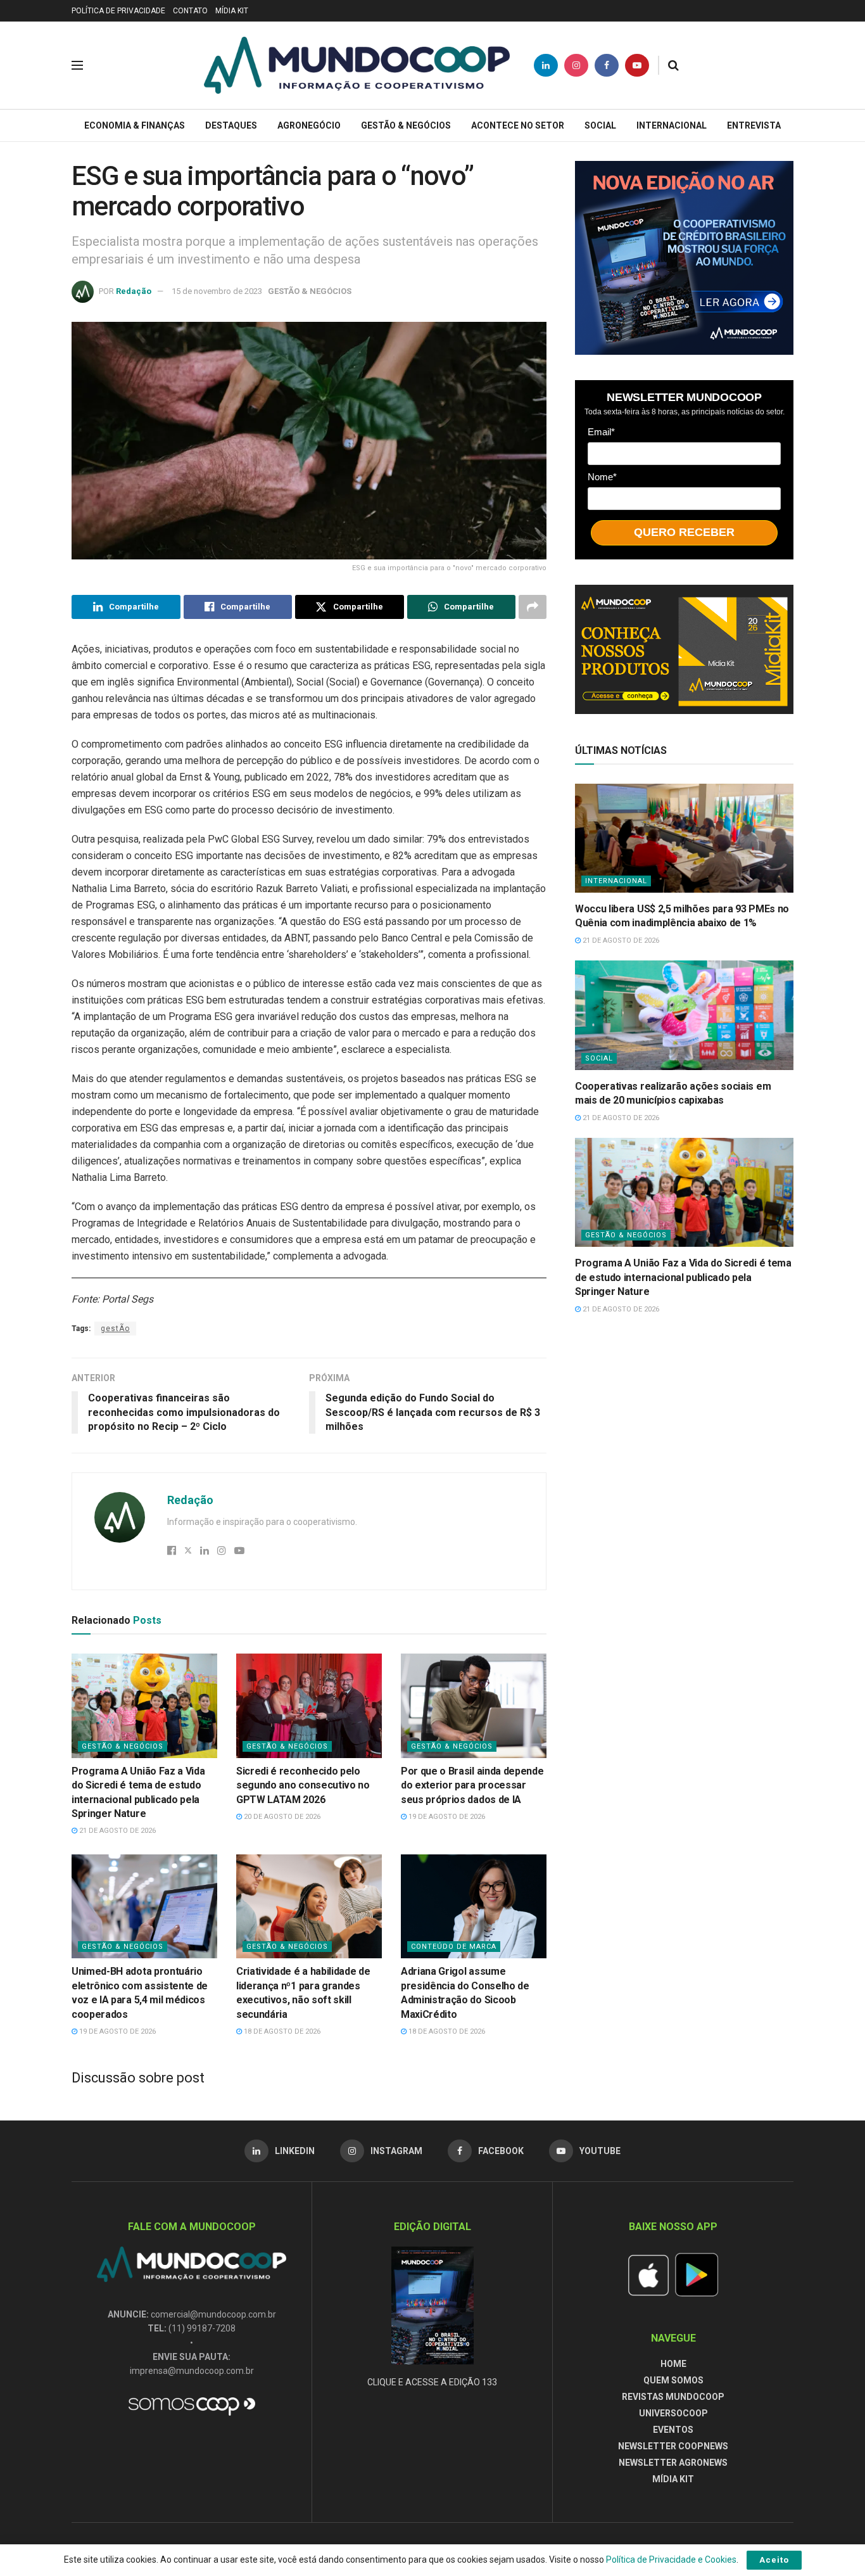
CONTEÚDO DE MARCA (454, 1947)
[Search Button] (673, 65)
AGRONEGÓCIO (309, 125)
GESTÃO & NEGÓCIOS (406, 125)
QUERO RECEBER (684, 532)
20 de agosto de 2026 (281, 1817)
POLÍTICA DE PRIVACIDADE (118, 11)
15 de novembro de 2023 (217, 291)
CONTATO (190, 11)
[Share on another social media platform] (533, 607)
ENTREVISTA (754, 125)
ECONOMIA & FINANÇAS (135, 125)
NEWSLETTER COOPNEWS (673, 2446)
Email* (601, 432)
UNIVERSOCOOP (673, 2413)
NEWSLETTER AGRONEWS (673, 2463)
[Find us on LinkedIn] (546, 65)
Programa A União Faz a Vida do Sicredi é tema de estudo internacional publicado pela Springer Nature (683, 1277)
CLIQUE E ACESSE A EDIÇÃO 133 (432, 2382)
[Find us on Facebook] (607, 65)
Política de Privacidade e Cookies (671, 2560)
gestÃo (115, 1329)
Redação (134, 291)
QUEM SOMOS (673, 2380)
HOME (673, 2364)
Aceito (774, 2560)
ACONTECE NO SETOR (518, 125)
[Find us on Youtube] (637, 65)
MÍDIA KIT (232, 11)
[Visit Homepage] (357, 65)
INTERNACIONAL (672, 125)
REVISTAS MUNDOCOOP (673, 2397)
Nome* (602, 477)
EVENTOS (673, 2430)
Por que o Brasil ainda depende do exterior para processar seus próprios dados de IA (472, 1785)
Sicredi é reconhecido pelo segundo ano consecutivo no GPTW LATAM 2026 (303, 1785)
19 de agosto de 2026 (446, 1817)
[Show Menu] (77, 65)
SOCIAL (600, 125)
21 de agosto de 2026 (117, 1831)
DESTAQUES (231, 125)
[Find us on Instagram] (576, 65)
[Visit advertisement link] (684, 258)
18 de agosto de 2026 (281, 2031)
